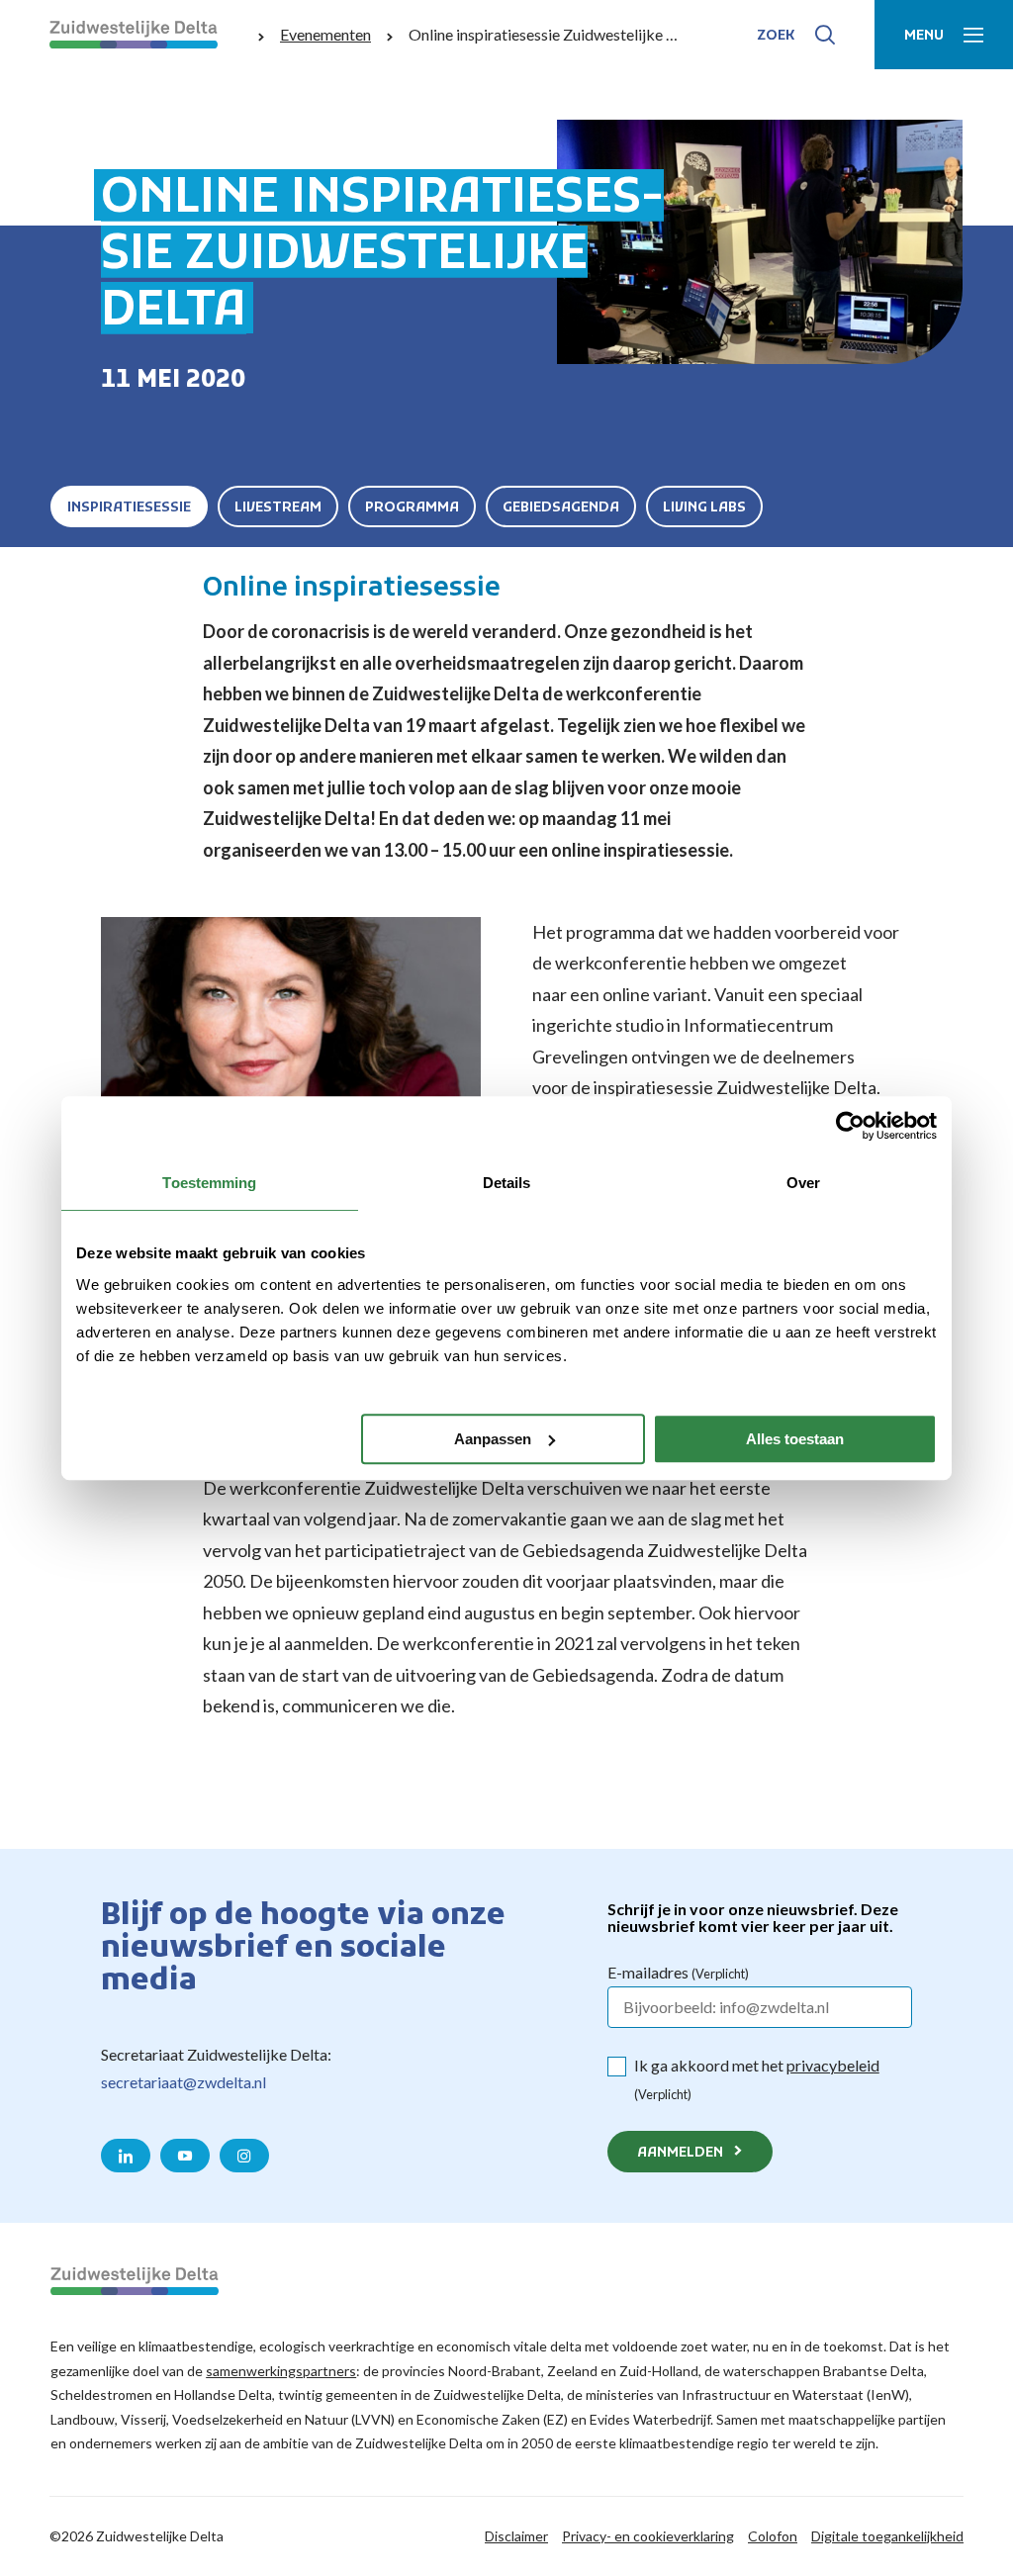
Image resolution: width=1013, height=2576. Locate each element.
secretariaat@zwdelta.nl (184, 2082)
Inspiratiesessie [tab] (129, 508)
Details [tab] (507, 1183)
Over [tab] (803, 1183)
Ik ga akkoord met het (757, 2079)
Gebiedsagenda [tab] (561, 508)
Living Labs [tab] (704, 508)
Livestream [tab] (278, 508)
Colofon (773, 2536)
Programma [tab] (412, 508)
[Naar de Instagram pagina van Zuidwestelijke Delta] (244, 2156)
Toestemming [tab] (209, 1183)
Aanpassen (493, 1439)
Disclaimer (516, 2536)
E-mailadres (678, 1972)
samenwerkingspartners (281, 2371)
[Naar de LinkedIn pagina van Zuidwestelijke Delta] (126, 2156)
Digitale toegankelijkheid (887, 2536)
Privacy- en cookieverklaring (648, 2536)
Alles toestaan (795, 1439)
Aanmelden (680, 2153)
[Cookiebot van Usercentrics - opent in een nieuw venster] (850, 1126)
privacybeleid (833, 2065)
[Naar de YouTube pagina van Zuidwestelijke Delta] (185, 2156)
